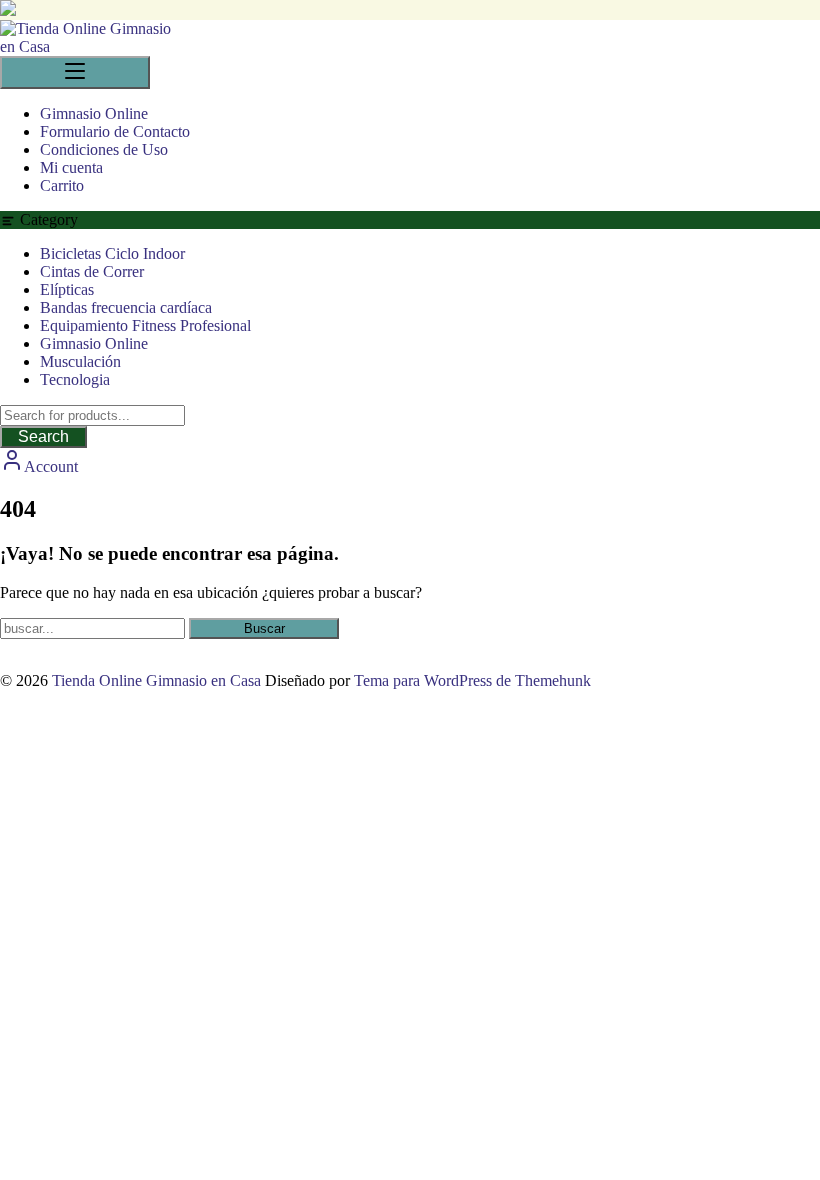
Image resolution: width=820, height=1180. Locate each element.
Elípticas (67, 289)
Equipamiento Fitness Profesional (145, 325)
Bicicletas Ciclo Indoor (112, 253)
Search (43, 436)
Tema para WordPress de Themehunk (472, 680)
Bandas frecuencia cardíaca (126, 307)
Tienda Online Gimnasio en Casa (156, 680)
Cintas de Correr (92, 271)
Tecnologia (75, 379)
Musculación (80, 361)
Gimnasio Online (94, 343)
